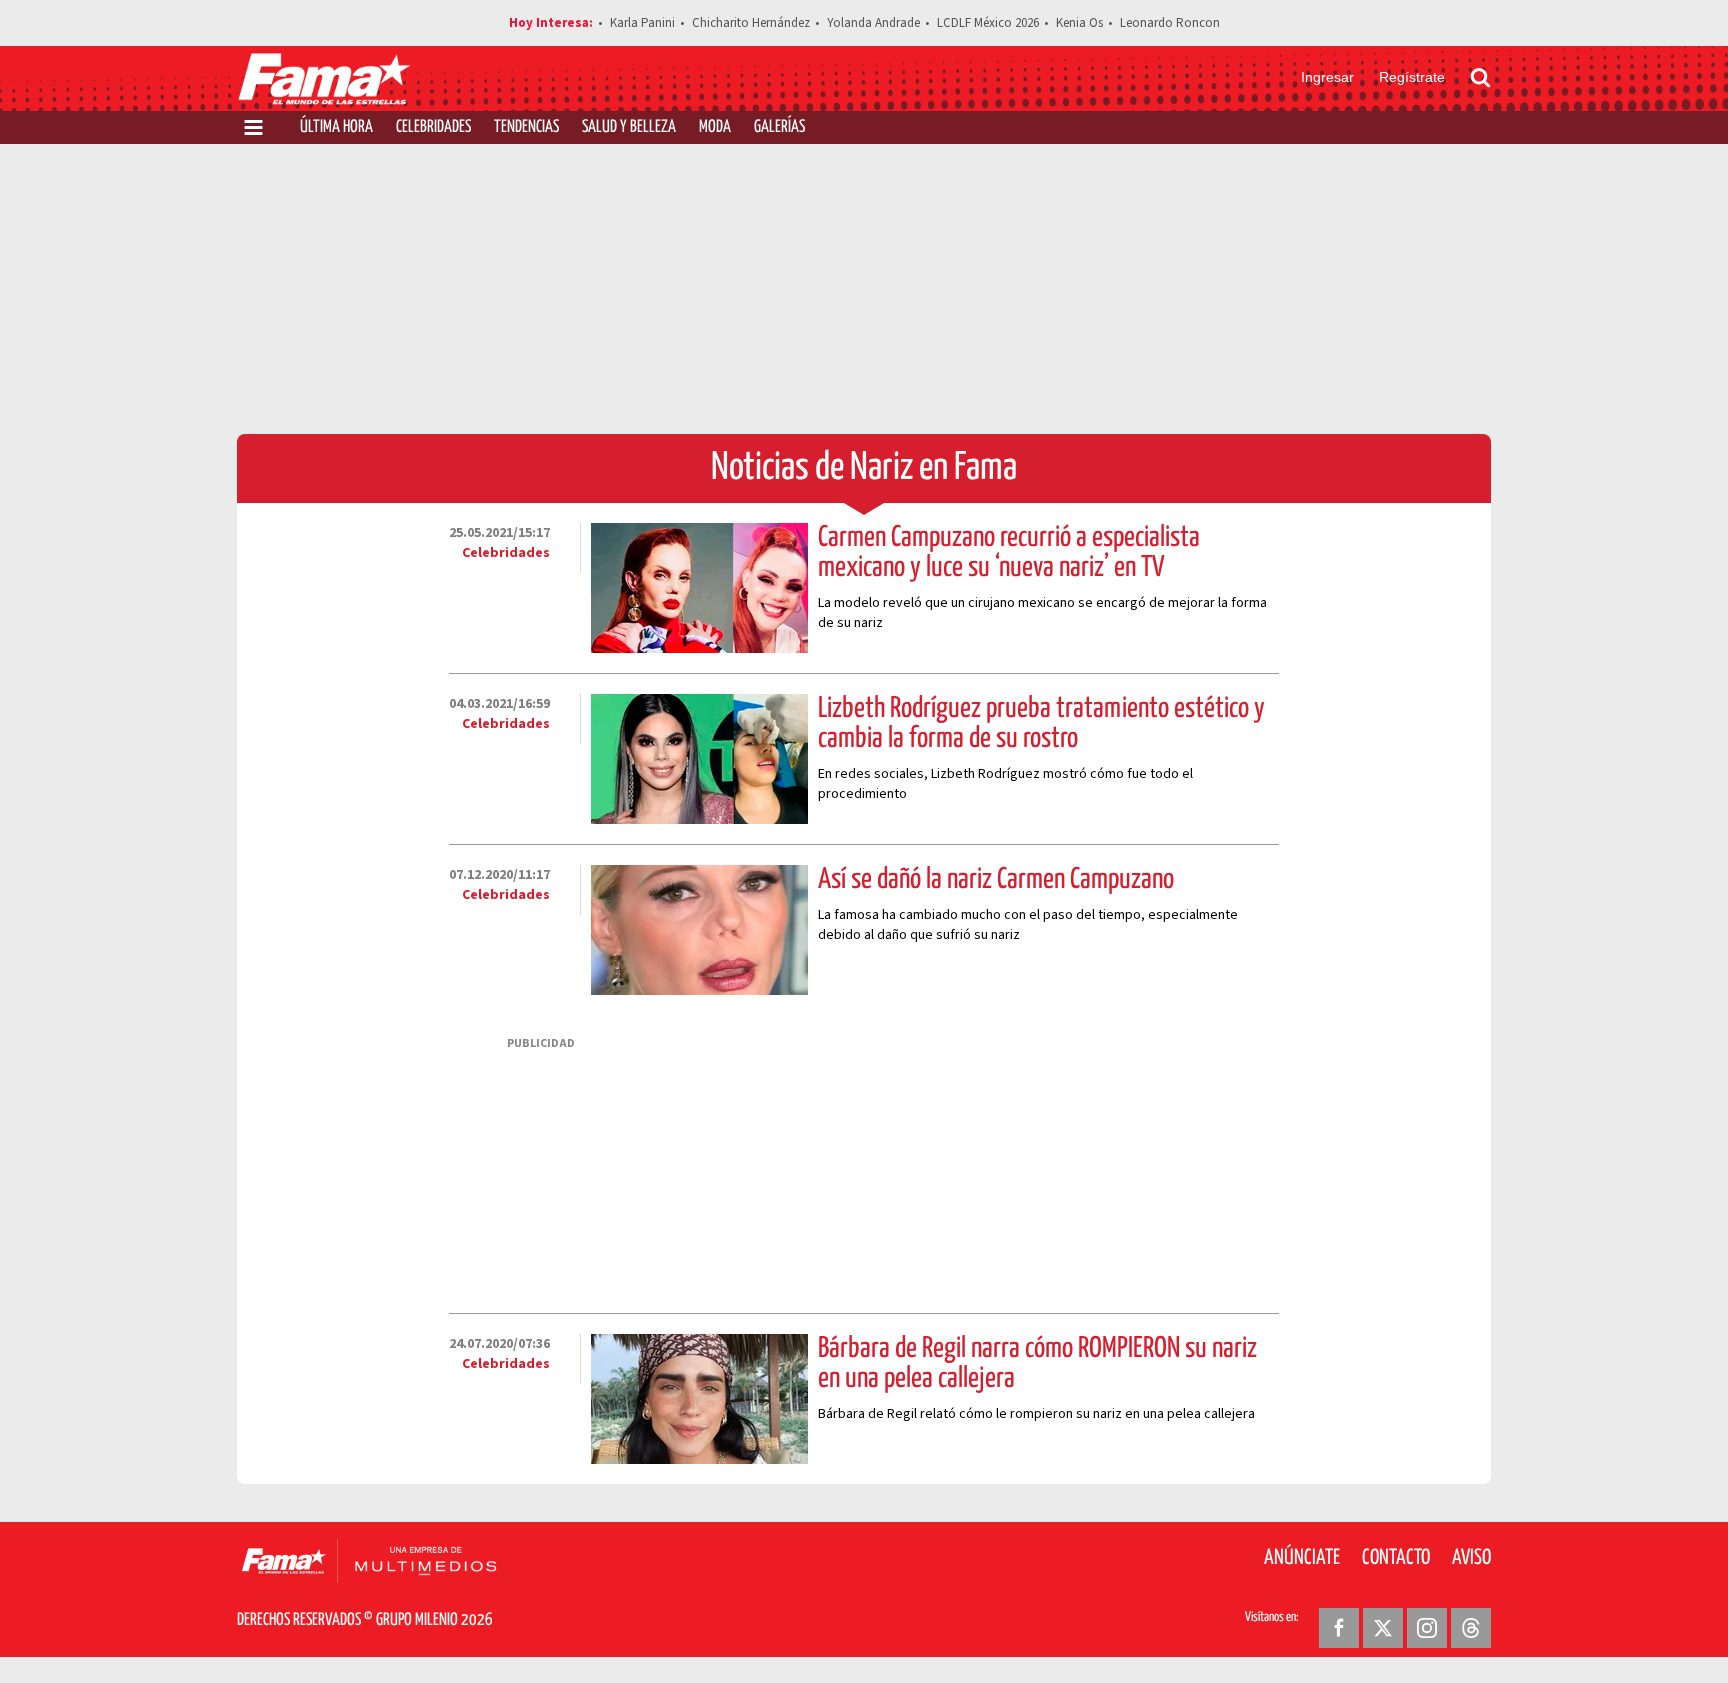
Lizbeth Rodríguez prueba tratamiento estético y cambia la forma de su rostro (1041, 724)
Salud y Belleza (629, 127)
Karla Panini (642, 23)
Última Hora (336, 127)
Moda (715, 127)
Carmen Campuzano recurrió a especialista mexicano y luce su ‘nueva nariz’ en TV (1009, 553)
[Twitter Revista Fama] (1383, 1628)
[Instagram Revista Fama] (1427, 1628)
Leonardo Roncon (1170, 23)
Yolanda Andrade (873, 23)
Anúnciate (1302, 1558)
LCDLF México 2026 (988, 23)
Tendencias (526, 127)
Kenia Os (1079, 23)
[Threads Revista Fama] (1471, 1628)
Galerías (779, 127)
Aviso (1471, 1558)
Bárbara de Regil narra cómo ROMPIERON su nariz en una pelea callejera (1037, 1364)
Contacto (1396, 1558)
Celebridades (433, 127)
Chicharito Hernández (751, 23)
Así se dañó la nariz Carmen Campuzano (996, 880)
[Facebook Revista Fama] (1339, 1628)
